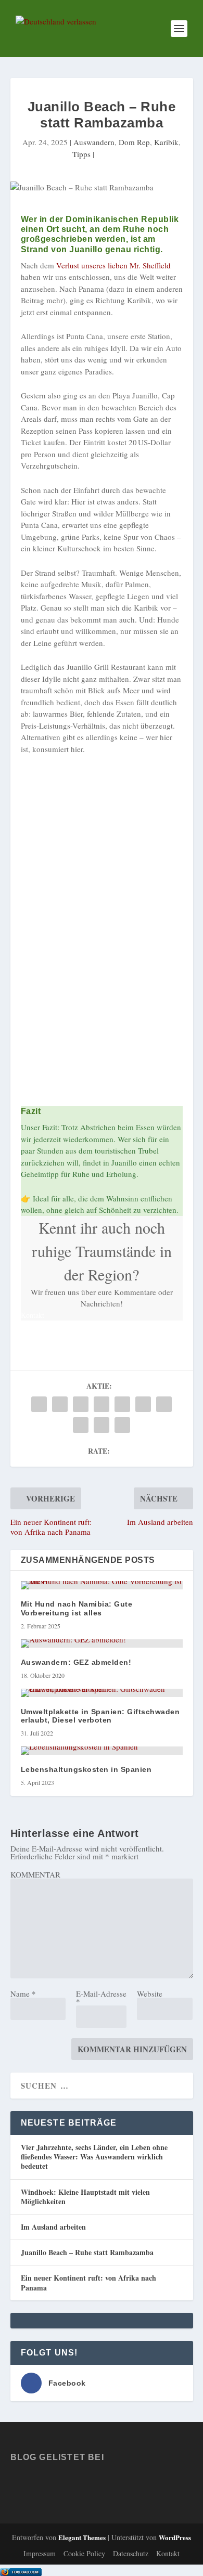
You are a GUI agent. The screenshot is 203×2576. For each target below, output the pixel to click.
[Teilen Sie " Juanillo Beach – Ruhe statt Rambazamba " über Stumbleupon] (81, 1425)
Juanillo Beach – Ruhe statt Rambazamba (87, 2252)
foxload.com (25, 2572)
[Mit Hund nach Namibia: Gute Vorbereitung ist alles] (102, 1585)
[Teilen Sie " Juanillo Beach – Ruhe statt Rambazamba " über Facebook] (39, 1404)
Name (23, 1994)
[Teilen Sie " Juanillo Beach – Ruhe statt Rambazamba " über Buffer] (164, 1404)
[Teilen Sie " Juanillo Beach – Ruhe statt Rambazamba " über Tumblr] (102, 1404)
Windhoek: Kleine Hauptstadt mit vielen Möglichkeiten (85, 2197)
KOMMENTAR (35, 1874)
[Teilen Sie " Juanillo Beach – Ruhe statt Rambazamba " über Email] (102, 1425)
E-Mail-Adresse (101, 1997)
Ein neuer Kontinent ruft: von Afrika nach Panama (88, 2282)
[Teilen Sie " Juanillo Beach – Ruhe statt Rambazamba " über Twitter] (60, 1404)
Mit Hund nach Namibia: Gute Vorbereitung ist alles (77, 1608)
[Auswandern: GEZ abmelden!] (102, 1643)
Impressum (40, 2553)
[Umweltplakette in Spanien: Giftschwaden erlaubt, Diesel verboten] (102, 1693)
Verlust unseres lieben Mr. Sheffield (112, 265)
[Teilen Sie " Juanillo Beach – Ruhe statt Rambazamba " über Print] (122, 1425)
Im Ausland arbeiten (53, 2227)
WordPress (175, 2537)
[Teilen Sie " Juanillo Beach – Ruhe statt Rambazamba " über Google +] (81, 1404)
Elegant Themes (82, 2537)
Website (150, 1994)
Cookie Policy (84, 2553)
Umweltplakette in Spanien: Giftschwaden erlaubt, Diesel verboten (100, 1716)
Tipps (81, 154)
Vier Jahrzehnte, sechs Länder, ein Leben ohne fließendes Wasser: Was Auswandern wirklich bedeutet (94, 2157)
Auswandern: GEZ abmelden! (76, 1662)
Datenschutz (131, 2553)
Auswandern (94, 142)
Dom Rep (134, 142)
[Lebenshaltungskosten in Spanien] (102, 1751)
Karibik (166, 142)
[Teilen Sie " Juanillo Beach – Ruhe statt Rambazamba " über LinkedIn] (143, 1404)
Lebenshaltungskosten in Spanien (86, 1769)
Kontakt (168, 2553)
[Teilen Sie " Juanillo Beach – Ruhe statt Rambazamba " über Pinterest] (122, 1404)
